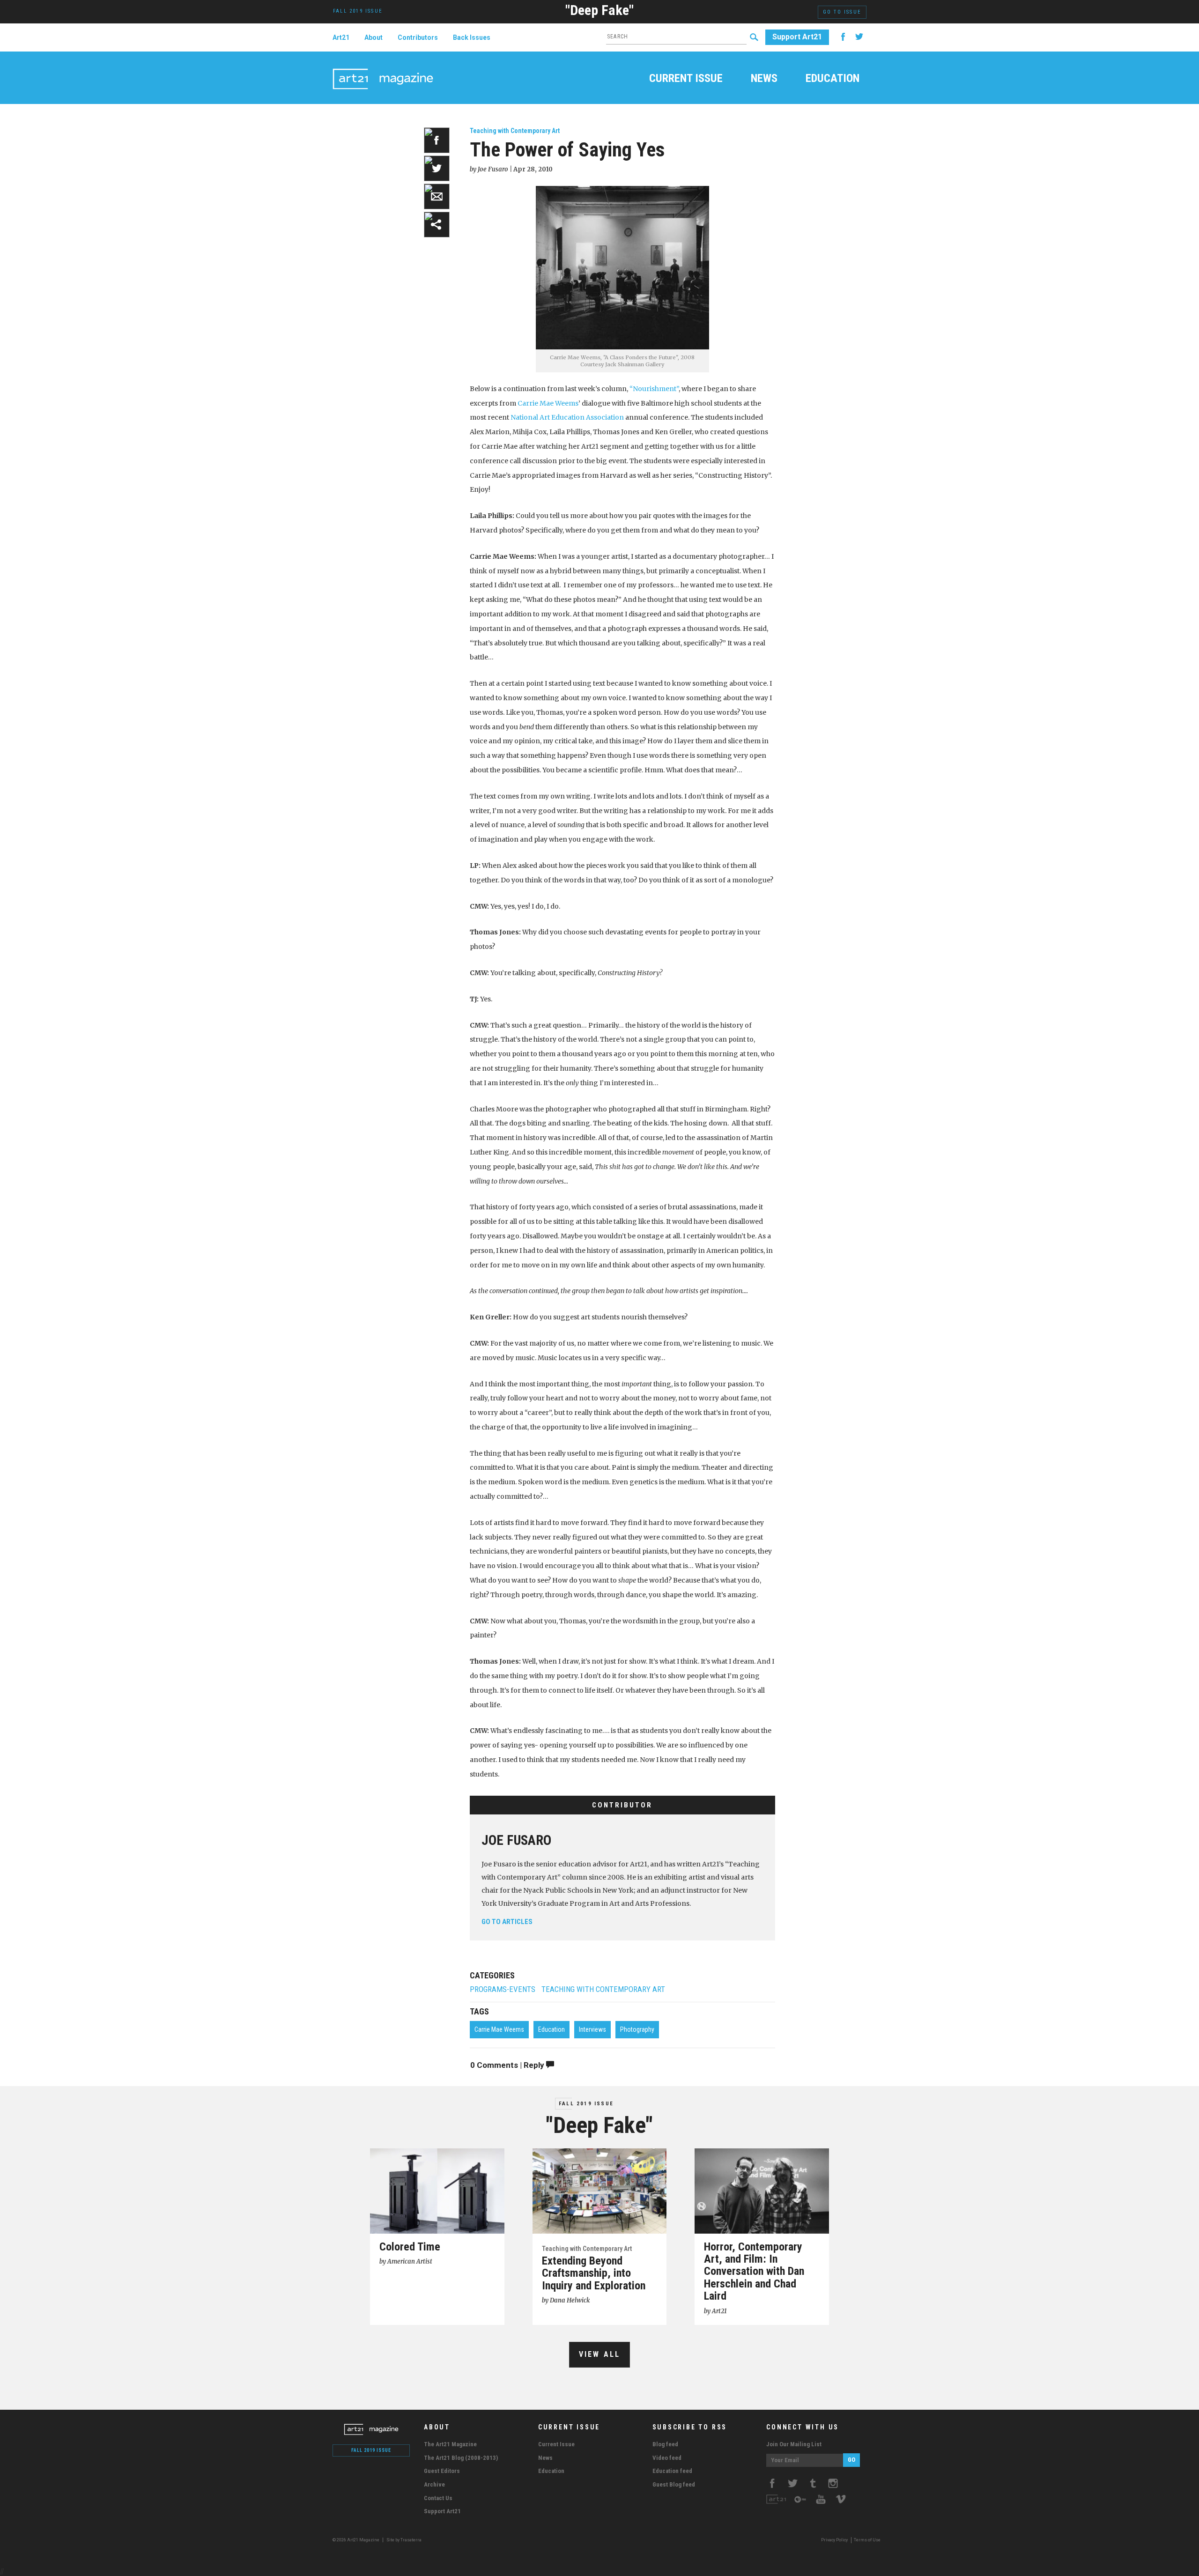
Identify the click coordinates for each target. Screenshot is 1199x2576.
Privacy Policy (834, 2540)
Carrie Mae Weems (548, 403)
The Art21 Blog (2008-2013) (461, 2458)
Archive (434, 2484)
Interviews (592, 2029)
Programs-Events (503, 1989)
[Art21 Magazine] (383, 68)
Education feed (672, 2471)
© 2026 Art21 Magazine (356, 2540)
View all (600, 2354)
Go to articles (507, 1922)
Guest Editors (442, 2471)
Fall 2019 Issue (586, 2104)
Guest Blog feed (674, 2484)
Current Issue (686, 79)
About (374, 37)
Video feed (667, 2458)
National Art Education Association (567, 417)
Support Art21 (797, 37)
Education (833, 79)
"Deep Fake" (599, 10)
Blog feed (665, 2444)
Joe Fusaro (516, 1840)
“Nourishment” (654, 389)
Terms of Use (867, 2540)
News (764, 79)
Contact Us (438, 2498)
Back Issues (472, 37)
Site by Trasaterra (404, 2540)
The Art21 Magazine (450, 2444)
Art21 (341, 37)
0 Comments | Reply (508, 2065)
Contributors (418, 37)
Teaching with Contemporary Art (515, 131)
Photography (637, 2029)
